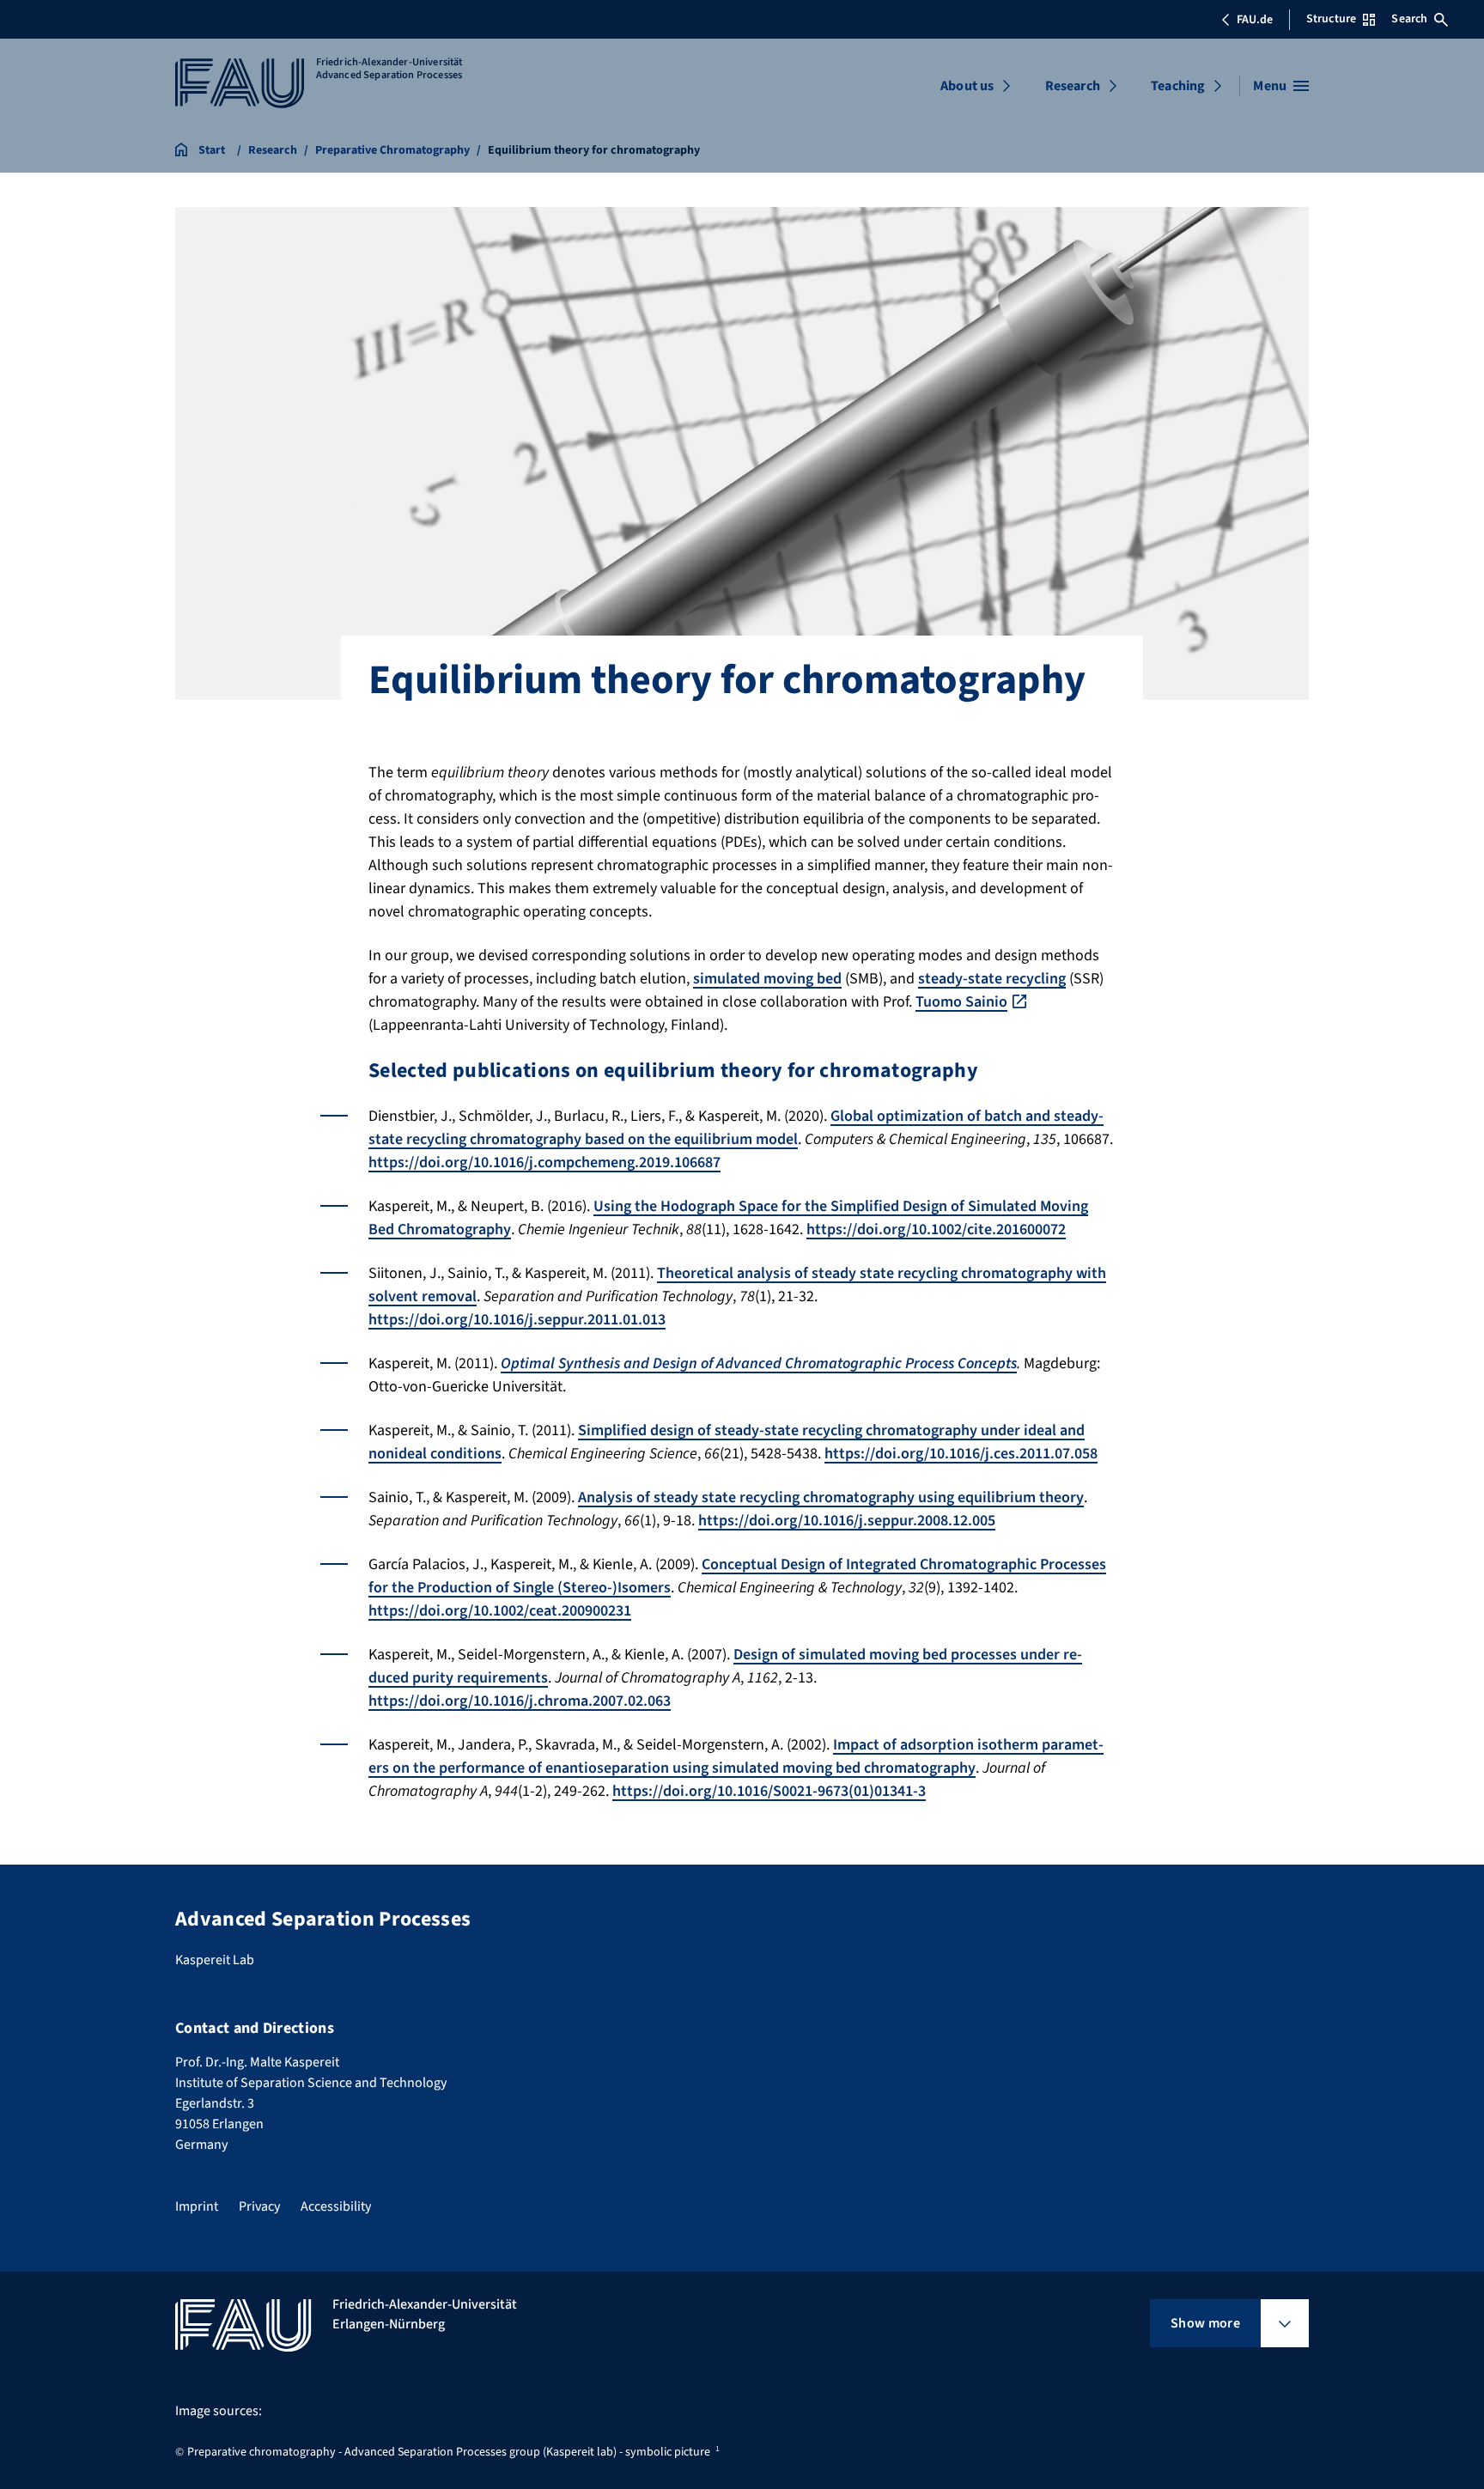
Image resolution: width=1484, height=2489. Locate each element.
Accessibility (336, 2206)
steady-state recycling (992, 979)
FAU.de (1255, 20)
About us (967, 86)
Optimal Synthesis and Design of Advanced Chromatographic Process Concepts (759, 1363)
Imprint (197, 2206)
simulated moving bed (767, 979)
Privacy (259, 2206)
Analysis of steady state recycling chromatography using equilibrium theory (831, 1497)
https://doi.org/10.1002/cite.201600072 (936, 1229)
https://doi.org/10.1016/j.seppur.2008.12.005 (847, 1521)
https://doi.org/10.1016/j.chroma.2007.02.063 (520, 1701)
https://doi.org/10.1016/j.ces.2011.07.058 (961, 1454)
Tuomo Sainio (961, 1002)
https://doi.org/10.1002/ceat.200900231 (500, 1611)
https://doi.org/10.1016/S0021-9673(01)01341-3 (769, 1791)
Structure (1331, 19)
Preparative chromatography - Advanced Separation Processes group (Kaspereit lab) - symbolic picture (449, 2452)
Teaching (1178, 86)
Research (1073, 86)
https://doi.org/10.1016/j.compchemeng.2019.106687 (544, 1162)
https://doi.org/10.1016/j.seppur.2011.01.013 (517, 1320)
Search (1409, 19)
